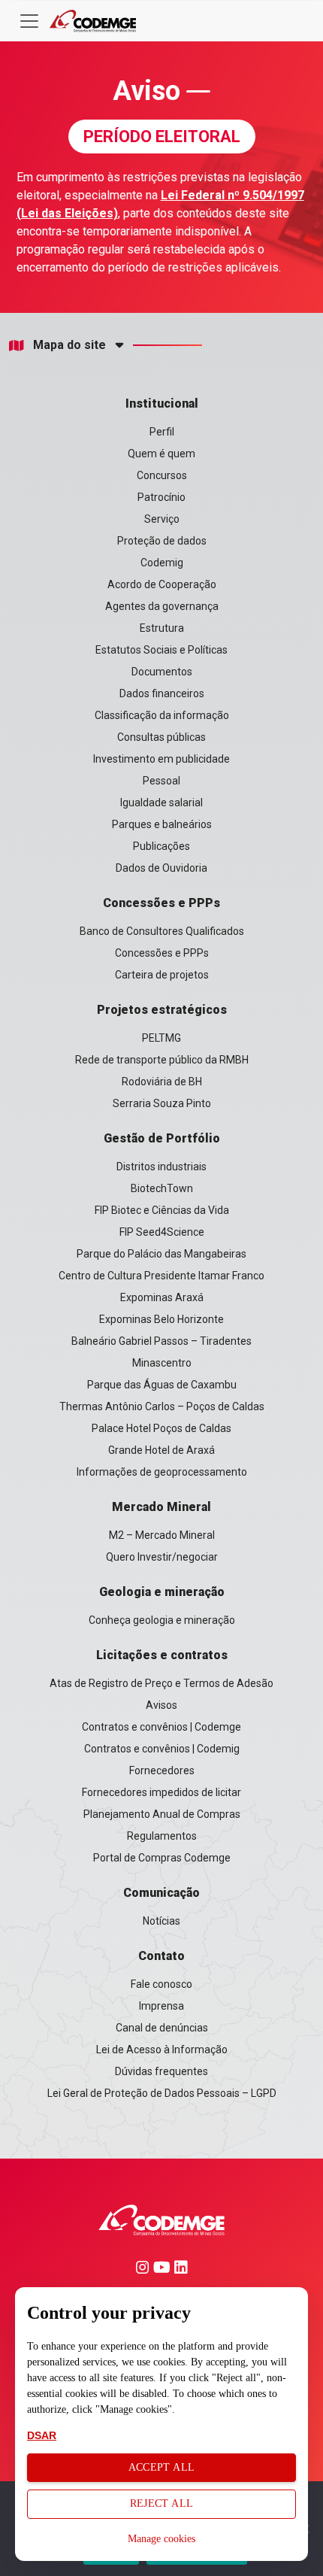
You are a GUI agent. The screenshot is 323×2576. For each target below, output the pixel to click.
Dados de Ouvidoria (161, 868)
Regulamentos (162, 1836)
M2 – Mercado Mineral (162, 1535)
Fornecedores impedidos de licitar (161, 1792)
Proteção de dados (162, 541)
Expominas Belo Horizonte (161, 1319)
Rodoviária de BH (162, 1082)
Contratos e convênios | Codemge (161, 1727)
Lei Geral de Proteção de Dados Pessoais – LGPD (162, 2093)
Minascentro (162, 1363)
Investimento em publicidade (161, 759)
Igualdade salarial (161, 803)
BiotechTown (162, 1188)
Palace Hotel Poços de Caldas (161, 1428)
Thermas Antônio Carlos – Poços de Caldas (162, 1406)
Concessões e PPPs (161, 903)
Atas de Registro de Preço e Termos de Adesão (161, 1683)
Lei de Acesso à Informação (162, 2050)
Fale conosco (161, 1984)
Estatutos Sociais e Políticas (161, 650)
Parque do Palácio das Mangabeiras (161, 1254)
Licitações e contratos (162, 1655)
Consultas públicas (161, 737)
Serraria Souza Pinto (162, 1103)
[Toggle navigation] (29, 21)
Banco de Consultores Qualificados (162, 931)
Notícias (161, 1921)
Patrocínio (161, 497)
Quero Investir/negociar (162, 1557)
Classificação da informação (162, 715)
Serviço (162, 519)
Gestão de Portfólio (162, 1138)
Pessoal (161, 781)
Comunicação (161, 1893)
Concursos (162, 475)
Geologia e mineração (162, 1592)
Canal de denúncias (162, 2028)
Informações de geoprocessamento (162, 1472)
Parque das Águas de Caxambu (162, 1385)
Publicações (161, 846)
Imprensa (161, 2006)
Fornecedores (162, 1770)
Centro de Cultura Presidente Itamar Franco (161, 1276)
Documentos (162, 672)
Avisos (161, 1705)
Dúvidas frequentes (161, 2071)
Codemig (162, 563)
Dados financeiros (162, 693)
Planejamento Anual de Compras (162, 1814)
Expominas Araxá (162, 1297)
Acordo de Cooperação (162, 584)
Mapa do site (69, 345)
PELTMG (161, 1038)
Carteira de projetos (162, 975)
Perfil (162, 432)
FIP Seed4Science (162, 1232)
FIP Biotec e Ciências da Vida (162, 1210)
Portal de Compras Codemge (162, 1858)
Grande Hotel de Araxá (161, 1450)
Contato (161, 1956)
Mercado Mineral (161, 1507)
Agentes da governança (162, 606)
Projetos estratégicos (162, 1010)
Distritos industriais (161, 1167)
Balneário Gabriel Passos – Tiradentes (161, 1341)
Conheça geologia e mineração (162, 1620)
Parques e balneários (162, 824)
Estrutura (162, 628)
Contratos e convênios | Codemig (162, 1749)
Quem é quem (161, 454)
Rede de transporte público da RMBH (162, 1060)
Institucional (162, 404)
